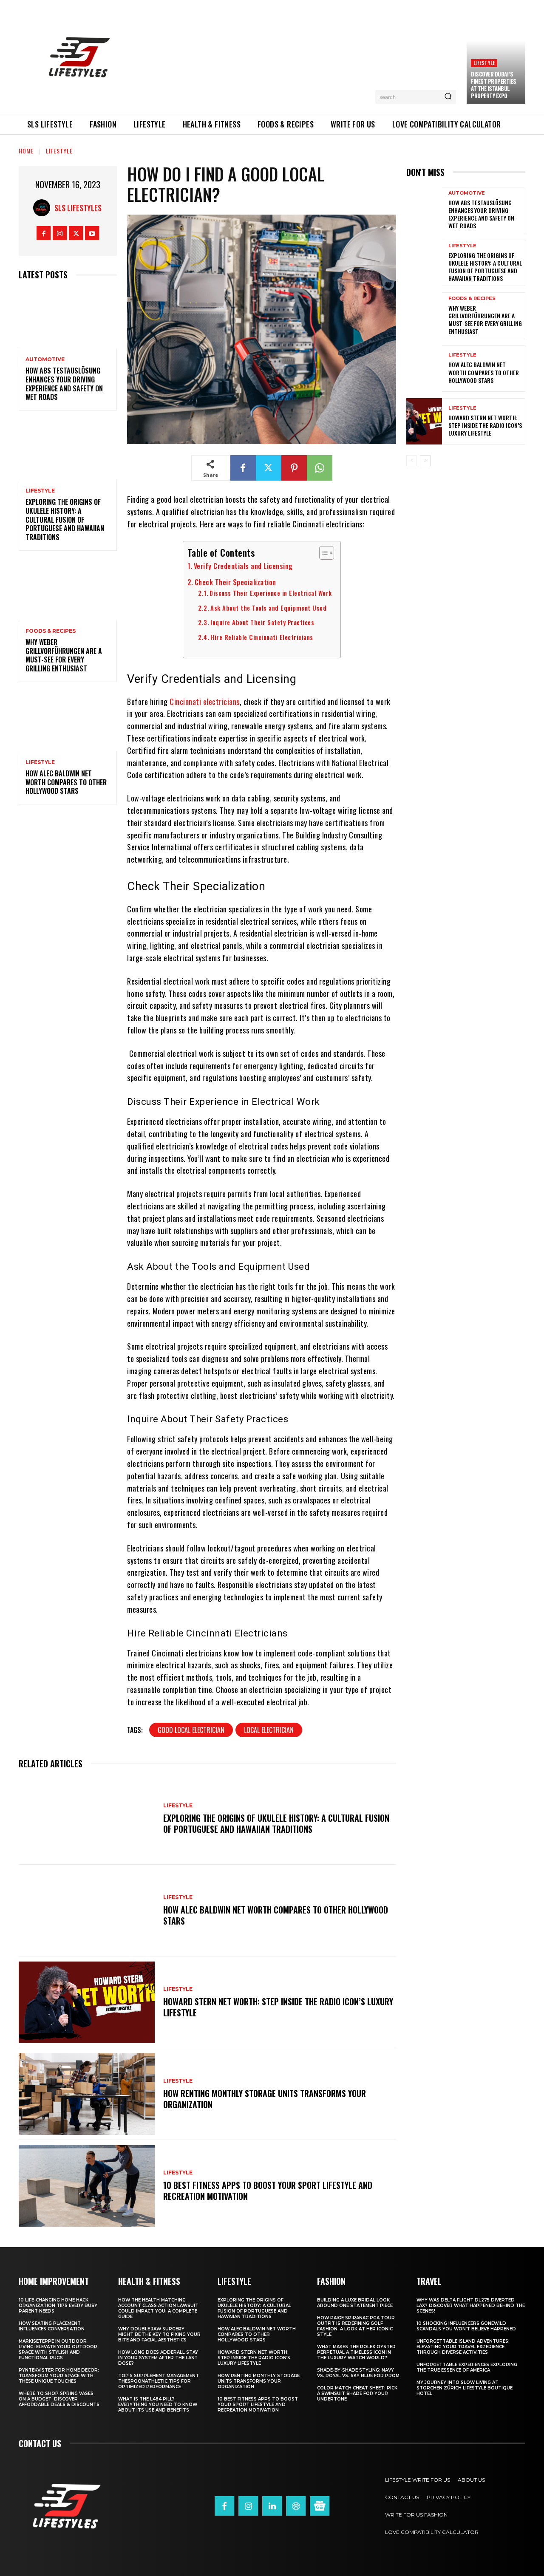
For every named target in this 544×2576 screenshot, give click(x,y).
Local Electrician (269, 1730)
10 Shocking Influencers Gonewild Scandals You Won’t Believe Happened (466, 2326)
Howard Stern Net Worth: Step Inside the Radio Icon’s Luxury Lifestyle (278, 2007)
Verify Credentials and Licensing (243, 566)
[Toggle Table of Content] (322, 553)
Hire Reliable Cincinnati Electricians (262, 637)
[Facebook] (44, 233)
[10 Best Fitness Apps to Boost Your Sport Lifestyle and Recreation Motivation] (87, 2186)
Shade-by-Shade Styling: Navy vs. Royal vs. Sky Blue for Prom (358, 2373)
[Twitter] (76, 233)
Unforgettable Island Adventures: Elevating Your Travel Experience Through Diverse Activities (463, 2347)
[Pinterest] (294, 468)
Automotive (45, 360)
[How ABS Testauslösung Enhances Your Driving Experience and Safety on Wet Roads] (68, 319)
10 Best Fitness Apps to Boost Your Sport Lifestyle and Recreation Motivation (268, 2191)
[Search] (448, 97)
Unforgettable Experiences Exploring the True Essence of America (467, 2367)
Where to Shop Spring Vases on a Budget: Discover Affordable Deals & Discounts (59, 2399)
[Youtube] (92, 233)
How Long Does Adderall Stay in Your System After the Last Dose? (158, 2358)
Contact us (40, 2443)
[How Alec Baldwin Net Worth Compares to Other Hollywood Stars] (68, 722)
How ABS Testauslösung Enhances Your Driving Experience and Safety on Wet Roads (64, 384)
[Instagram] (60, 233)
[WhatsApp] (320, 468)
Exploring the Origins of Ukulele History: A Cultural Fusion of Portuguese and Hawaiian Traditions (65, 519)
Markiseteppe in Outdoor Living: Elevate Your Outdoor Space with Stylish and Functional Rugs (58, 2350)
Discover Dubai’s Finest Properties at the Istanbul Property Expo (494, 85)
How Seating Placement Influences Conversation (52, 2326)
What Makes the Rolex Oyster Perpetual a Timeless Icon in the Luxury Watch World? (356, 2352)
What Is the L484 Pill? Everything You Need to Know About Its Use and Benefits (158, 2405)
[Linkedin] (272, 2506)
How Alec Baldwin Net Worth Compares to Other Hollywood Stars (66, 782)
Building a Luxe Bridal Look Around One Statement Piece (355, 2303)
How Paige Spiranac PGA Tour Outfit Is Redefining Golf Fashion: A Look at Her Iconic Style (356, 2326)
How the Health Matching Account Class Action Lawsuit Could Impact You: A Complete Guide (158, 2308)
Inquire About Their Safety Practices (262, 622)
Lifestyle (484, 63)
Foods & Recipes (51, 631)
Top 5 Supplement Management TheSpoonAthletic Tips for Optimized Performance (159, 2381)
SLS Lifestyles (78, 208)
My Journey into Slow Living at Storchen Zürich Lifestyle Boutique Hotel (465, 2388)
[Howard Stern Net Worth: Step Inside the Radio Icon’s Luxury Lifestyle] (87, 2002)
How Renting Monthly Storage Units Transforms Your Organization (265, 2099)
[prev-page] (412, 461)
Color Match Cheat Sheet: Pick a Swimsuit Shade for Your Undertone (357, 2393)
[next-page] (425, 461)
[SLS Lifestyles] (44, 208)
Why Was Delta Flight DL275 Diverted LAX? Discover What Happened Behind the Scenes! (471, 2306)
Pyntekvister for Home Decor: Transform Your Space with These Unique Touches (59, 2376)
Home (26, 151)
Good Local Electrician (191, 1730)
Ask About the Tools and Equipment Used (268, 608)
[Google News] (320, 2506)
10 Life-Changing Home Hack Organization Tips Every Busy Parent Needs (58, 2306)
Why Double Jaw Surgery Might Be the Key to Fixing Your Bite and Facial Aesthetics (159, 2334)
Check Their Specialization (235, 582)
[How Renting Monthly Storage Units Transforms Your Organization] (87, 2094)
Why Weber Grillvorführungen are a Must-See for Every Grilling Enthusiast (64, 655)
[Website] (296, 2506)
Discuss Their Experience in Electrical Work (271, 593)
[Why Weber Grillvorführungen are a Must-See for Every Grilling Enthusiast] (68, 590)
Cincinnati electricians (205, 702)
